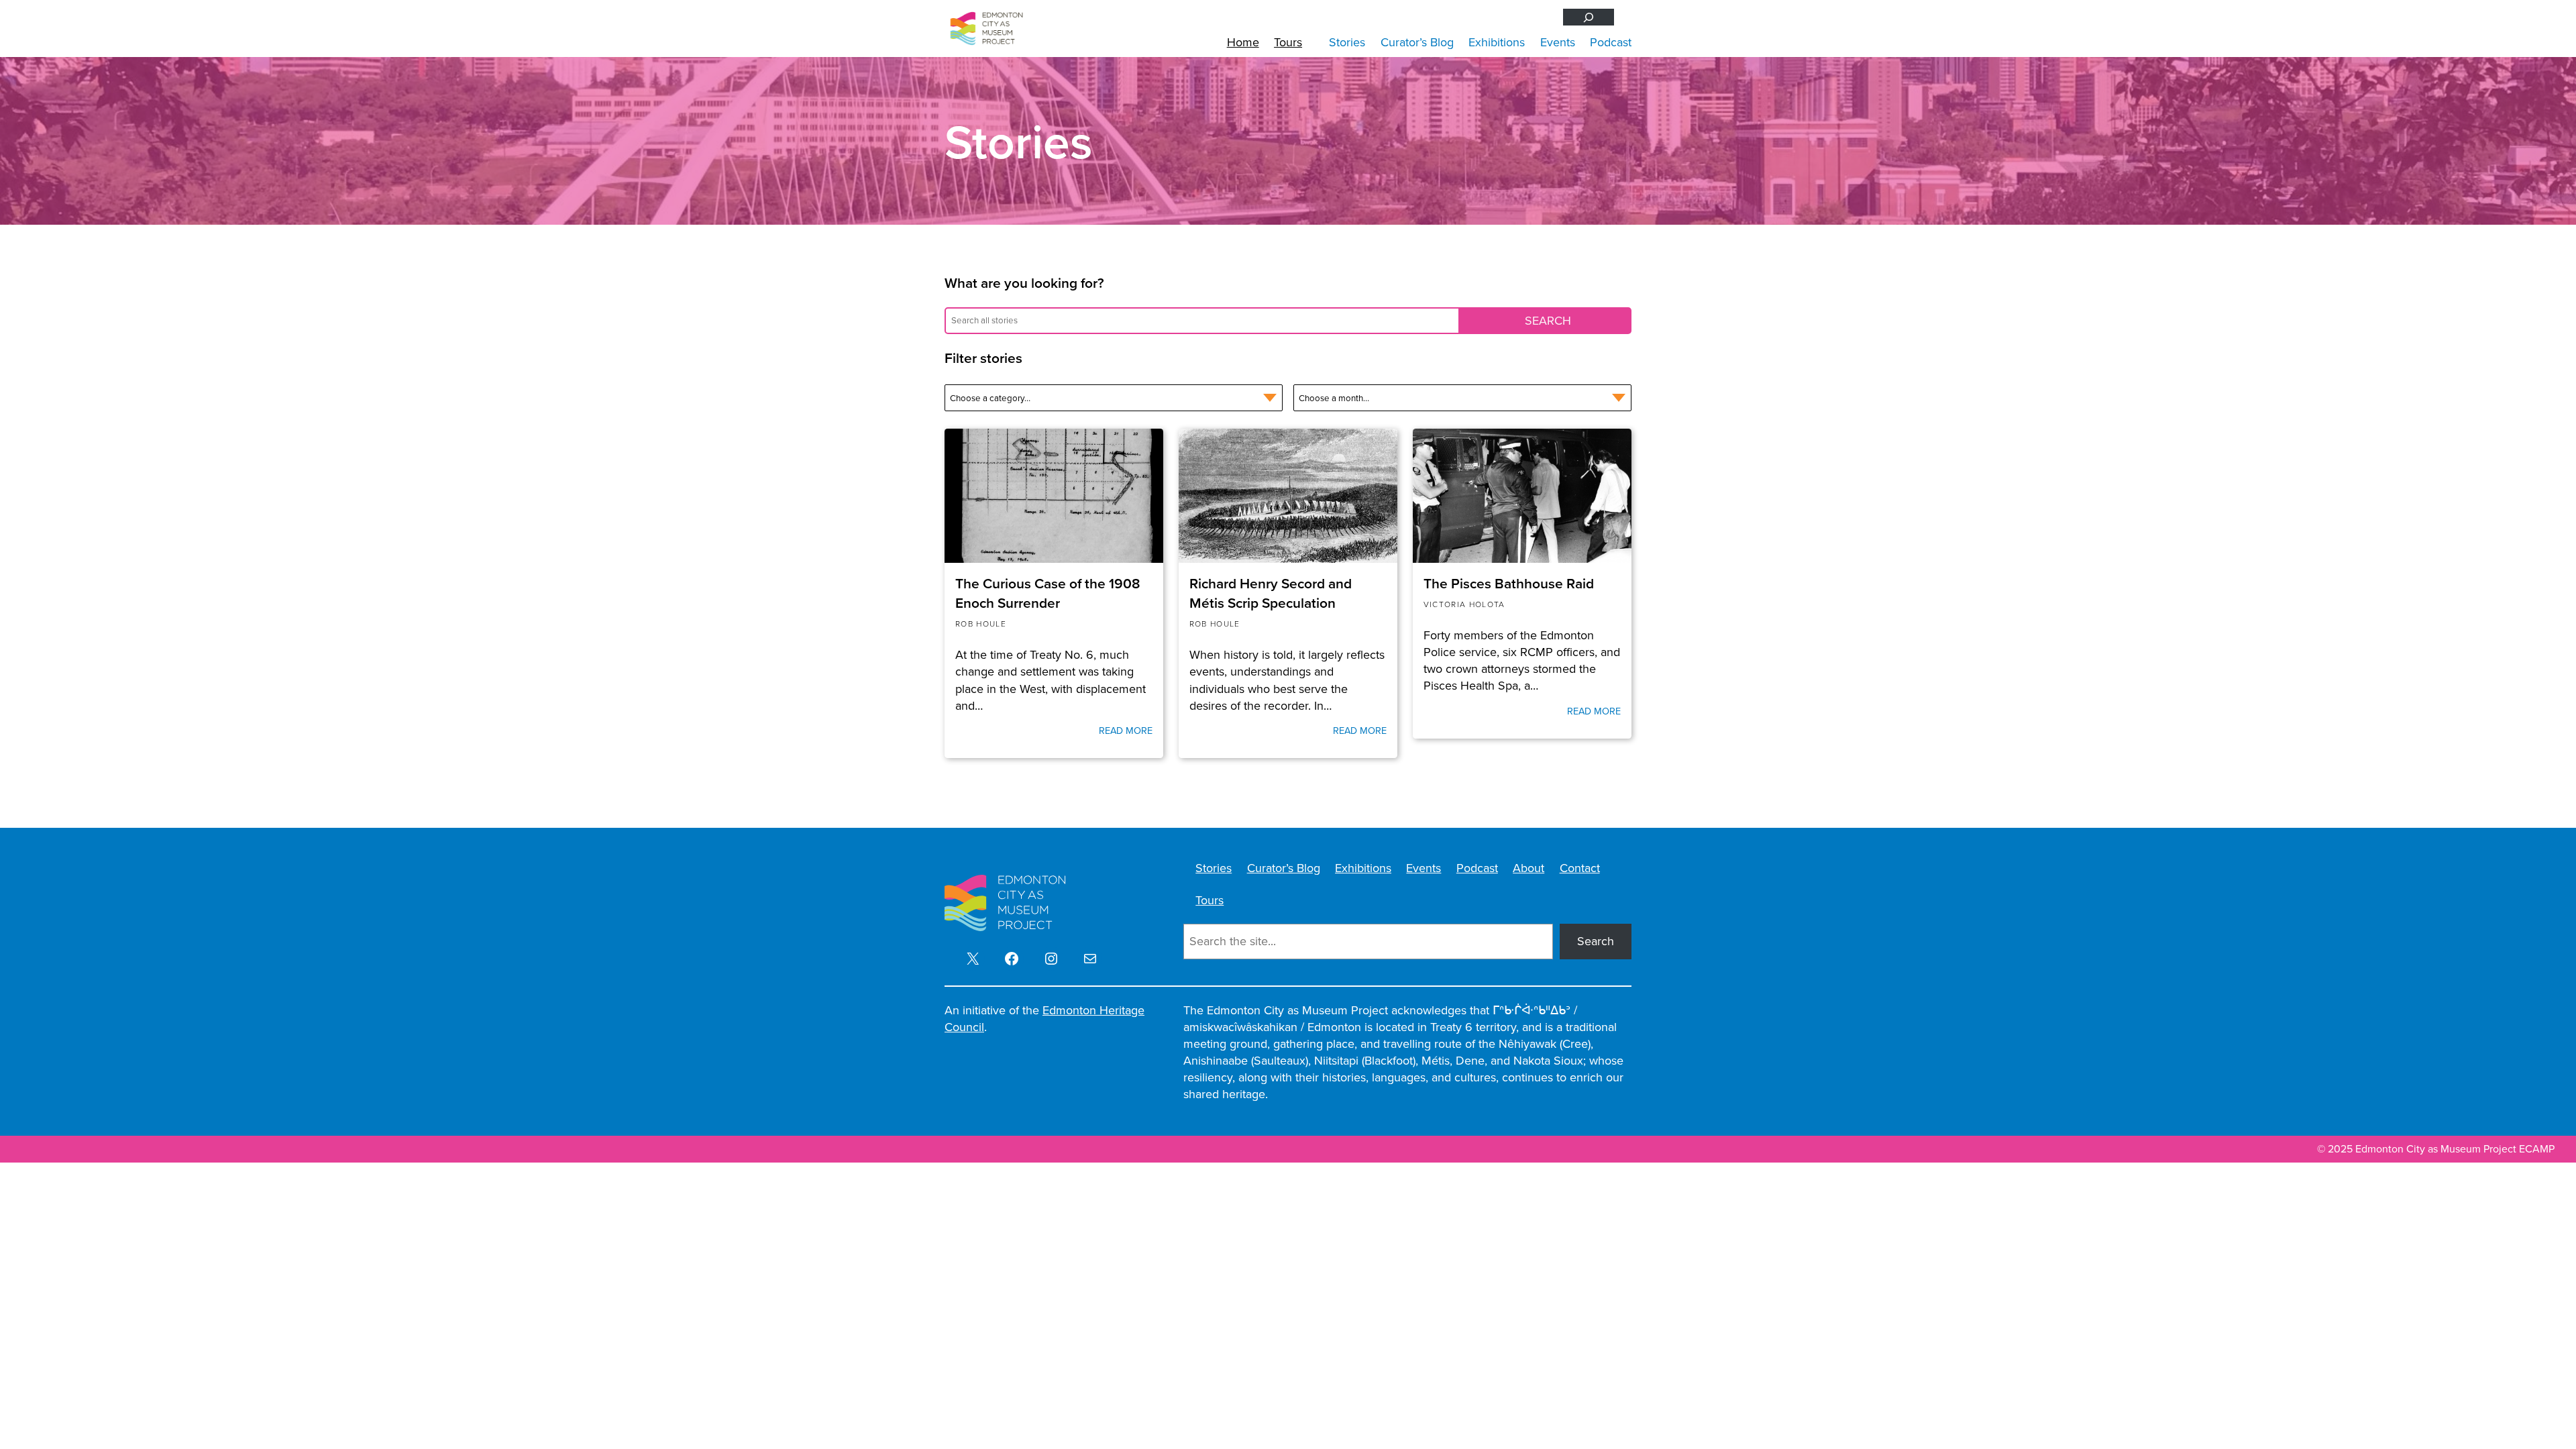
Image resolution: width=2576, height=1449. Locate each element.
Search (1596, 941)
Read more (1126, 731)
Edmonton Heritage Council (1044, 1019)
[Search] (1589, 17)
